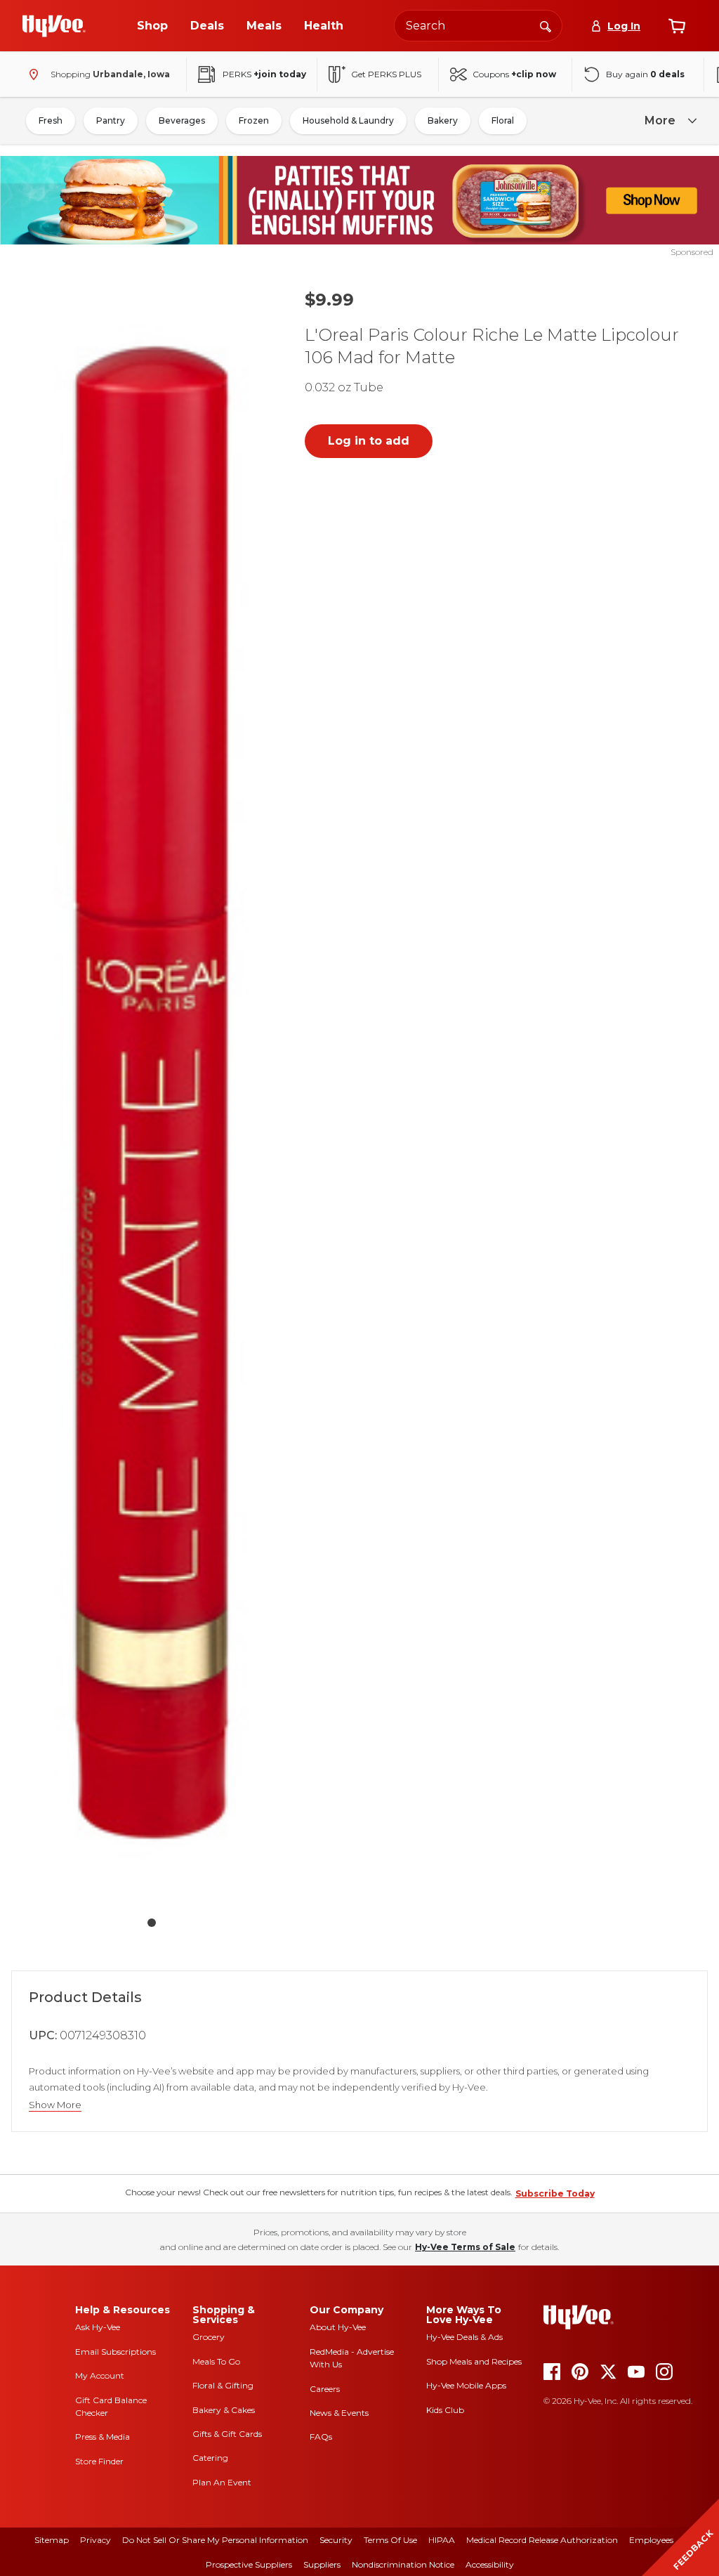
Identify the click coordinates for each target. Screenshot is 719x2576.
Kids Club (445, 2410)
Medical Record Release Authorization (542, 2540)
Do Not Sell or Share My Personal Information (215, 2540)
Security (336, 2540)
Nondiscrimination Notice (403, 2564)
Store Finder (99, 2461)
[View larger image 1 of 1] (152, 1092)
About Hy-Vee (338, 2327)
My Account (100, 2375)
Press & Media (103, 2437)
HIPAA (442, 2540)
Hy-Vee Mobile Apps (466, 2385)
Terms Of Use (390, 2540)
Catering (210, 2458)
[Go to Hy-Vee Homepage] (54, 26)
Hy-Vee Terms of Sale (465, 2247)
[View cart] (677, 26)
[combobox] (478, 26)
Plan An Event (222, 2482)
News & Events (339, 2413)
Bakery (443, 120)
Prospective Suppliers (249, 2564)
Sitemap (52, 2540)
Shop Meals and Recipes (474, 2361)
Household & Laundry (348, 120)
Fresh (51, 120)
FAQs (321, 2437)
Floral (503, 120)
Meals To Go (216, 2361)
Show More (55, 2105)
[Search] (546, 25)
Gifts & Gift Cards (227, 2434)
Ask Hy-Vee (98, 2327)
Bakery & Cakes (224, 2410)
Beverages (182, 120)
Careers (325, 2389)
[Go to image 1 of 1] (152, 1923)
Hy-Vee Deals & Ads (464, 2337)
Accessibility (490, 2564)
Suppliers (322, 2564)
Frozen (254, 120)
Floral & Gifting (223, 2385)
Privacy (95, 2540)
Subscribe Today (555, 2193)
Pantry (111, 120)
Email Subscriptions (116, 2352)
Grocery (209, 2337)
